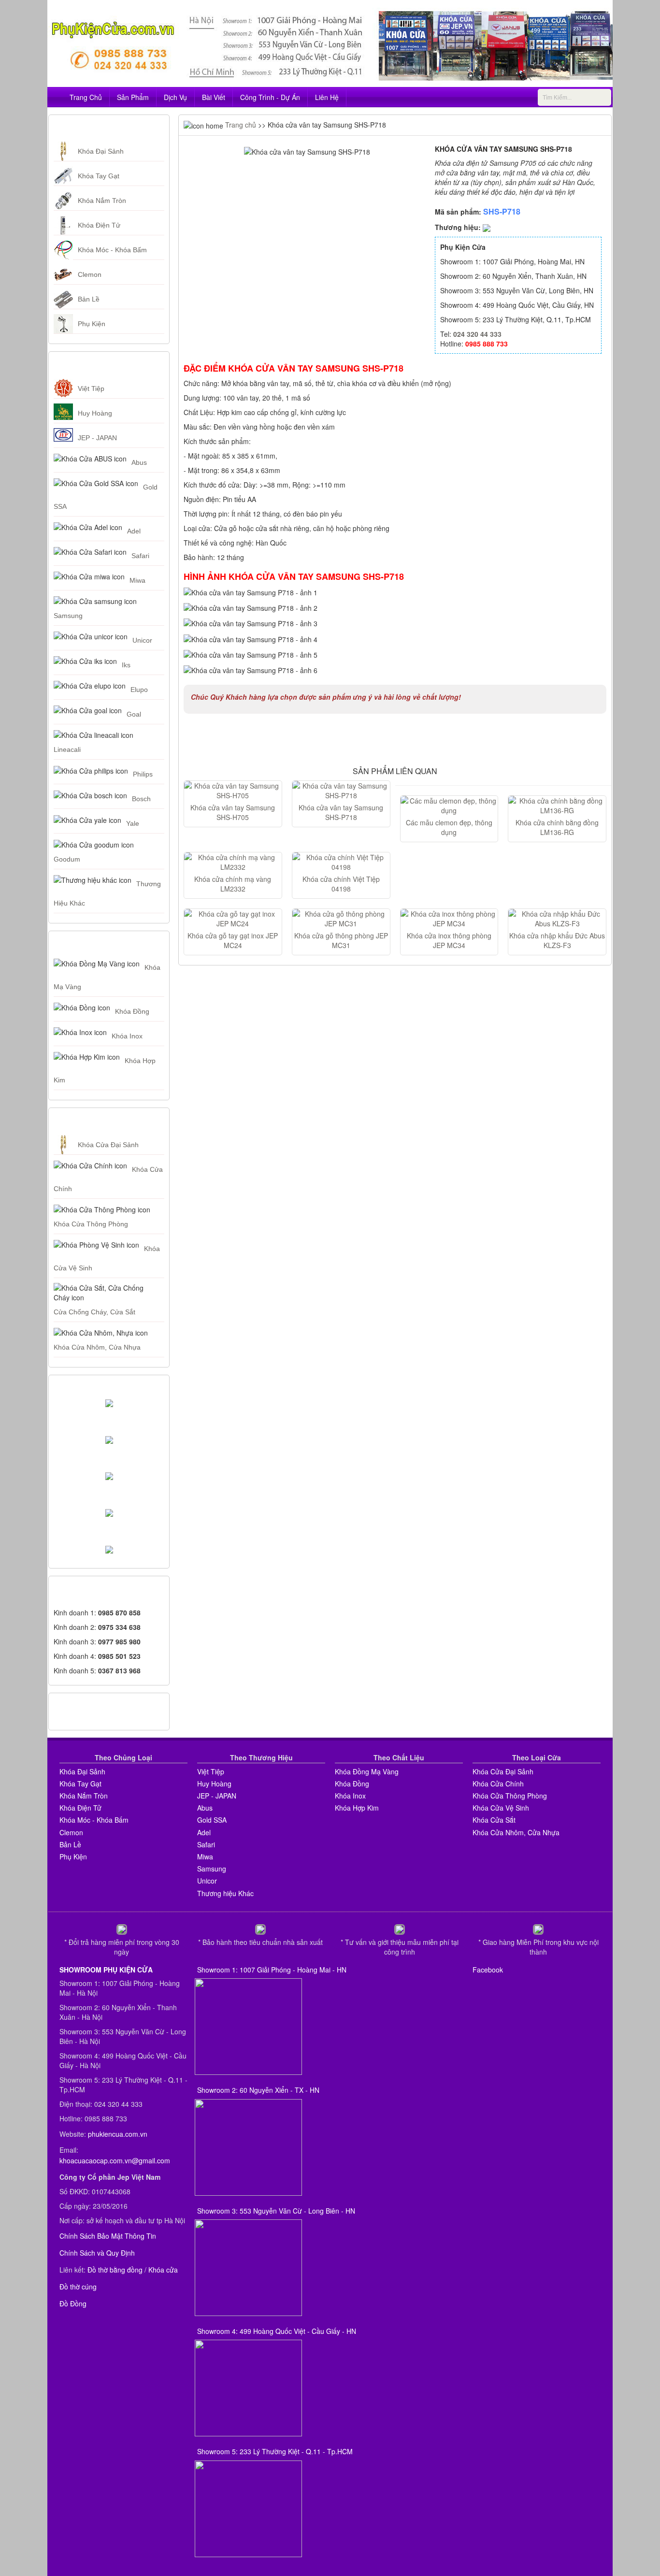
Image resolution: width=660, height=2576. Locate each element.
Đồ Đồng (73, 2303)
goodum (67, 859)
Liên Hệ (327, 97)
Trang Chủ (86, 97)
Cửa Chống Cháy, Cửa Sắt (94, 1312)
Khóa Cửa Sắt (494, 1820)
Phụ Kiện (92, 324)
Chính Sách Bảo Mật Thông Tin (108, 2236)
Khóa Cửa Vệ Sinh (501, 1808)
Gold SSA (212, 1820)
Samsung (68, 616)
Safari (140, 556)
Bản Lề (89, 299)
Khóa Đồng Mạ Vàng (367, 1771)
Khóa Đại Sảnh (101, 151)
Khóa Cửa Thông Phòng (91, 1224)
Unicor (142, 640)
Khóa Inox (127, 1036)
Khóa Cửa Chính (498, 1784)
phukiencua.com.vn (118, 2134)
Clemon (90, 274)
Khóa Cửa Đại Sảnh (108, 1145)
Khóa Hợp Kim (357, 1808)
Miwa (137, 580)
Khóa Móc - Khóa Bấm (112, 250)
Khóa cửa (163, 2270)
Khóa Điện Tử (99, 225)
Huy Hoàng (95, 413)
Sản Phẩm (133, 97)
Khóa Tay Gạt (99, 176)
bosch (141, 799)
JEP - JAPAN (97, 438)
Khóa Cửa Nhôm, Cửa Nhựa (97, 1347)
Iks (126, 665)
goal (134, 714)
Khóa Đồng (132, 1011)
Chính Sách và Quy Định (97, 2253)
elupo (139, 690)
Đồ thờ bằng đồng (115, 2270)
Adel (134, 531)
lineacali (67, 749)
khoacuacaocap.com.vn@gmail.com (115, 2160)
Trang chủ (240, 125)
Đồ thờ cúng (78, 2287)
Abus (139, 462)
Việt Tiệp (91, 389)
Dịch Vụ (175, 97)
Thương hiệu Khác (225, 1893)
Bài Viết (214, 97)
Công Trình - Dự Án (270, 97)
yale (133, 823)
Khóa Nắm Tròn (102, 201)
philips (143, 774)
